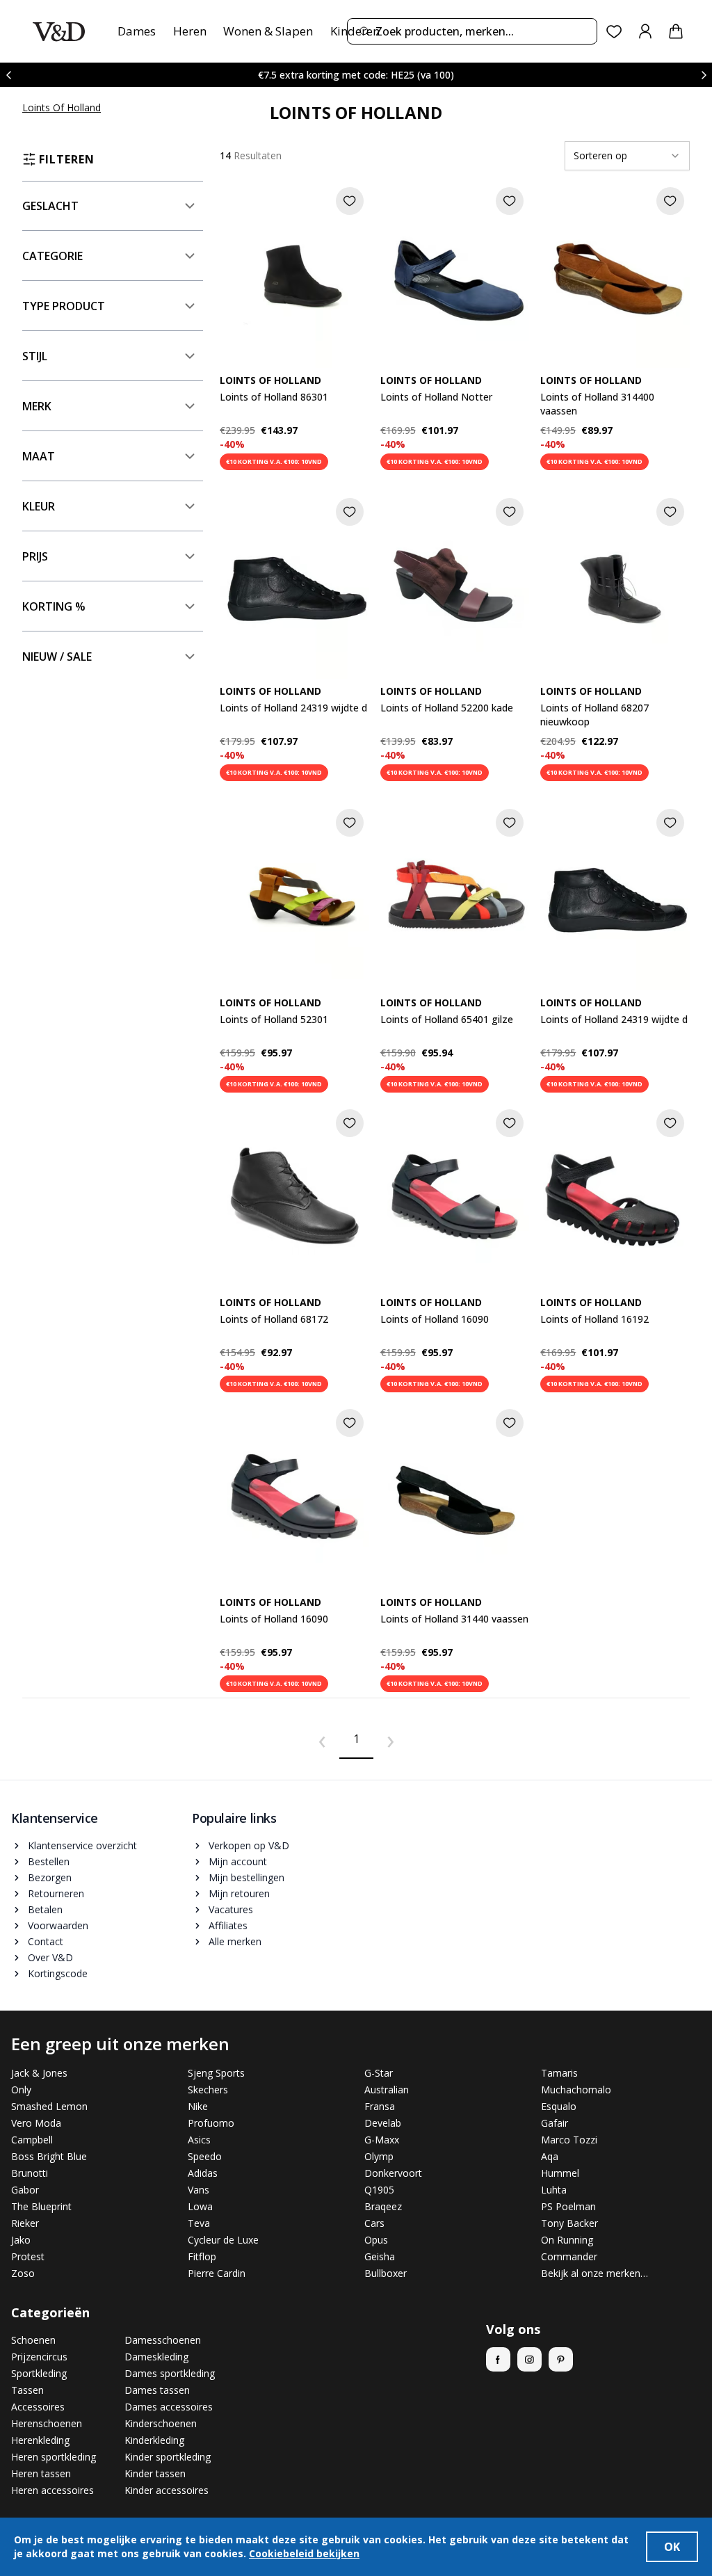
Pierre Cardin (217, 2273)
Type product (64, 306)
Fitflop (202, 2256)
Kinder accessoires (167, 2490)
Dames (137, 31)
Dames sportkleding (170, 2373)
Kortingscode (58, 1973)
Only (21, 2090)
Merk (37, 406)
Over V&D (50, 1957)
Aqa (550, 2156)
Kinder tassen (155, 2473)
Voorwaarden (58, 1925)
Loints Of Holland (62, 107)
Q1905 (379, 2190)
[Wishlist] (614, 32)
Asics (199, 2140)
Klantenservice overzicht (82, 1845)
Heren (190, 31)
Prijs (35, 556)
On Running (567, 2240)
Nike (198, 2106)
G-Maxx (382, 2140)
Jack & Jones (39, 2073)
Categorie (52, 256)
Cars (374, 2223)
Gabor (25, 2190)
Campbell (32, 2140)
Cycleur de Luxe (223, 2240)
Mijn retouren (239, 1893)
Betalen (45, 1909)
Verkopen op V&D (249, 1845)
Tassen (27, 2390)
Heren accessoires (52, 2490)
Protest (28, 2256)
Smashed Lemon (49, 2106)
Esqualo (559, 2106)
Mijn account (238, 1861)
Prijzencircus (39, 2357)
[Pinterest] (561, 2359)
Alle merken (235, 1941)
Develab (383, 2123)
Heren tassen (41, 2473)
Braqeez (383, 2206)
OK (672, 2547)
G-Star (379, 2073)
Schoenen (33, 2340)
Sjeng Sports (216, 2073)
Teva (199, 2223)
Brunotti (30, 2173)
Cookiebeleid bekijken (304, 2553)
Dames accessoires (169, 2407)
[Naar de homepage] (59, 32)
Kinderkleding (154, 2440)
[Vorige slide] (8, 75)
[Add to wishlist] (350, 201)
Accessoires (38, 2407)
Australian (387, 2090)
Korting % (54, 606)
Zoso (23, 2273)
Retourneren (56, 1893)
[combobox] (472, 31)
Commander (569, 2256)
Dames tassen (157, 2390)
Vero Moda (36, 2123)
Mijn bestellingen (246, 1877)
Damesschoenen (163, 2340)
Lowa (200, 2206)
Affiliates (228, 1925)
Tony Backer (569, 2223)
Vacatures (231, 1909)
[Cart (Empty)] (676, 31)
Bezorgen (50, 1877)
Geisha (380, 2256)
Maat (39, 456)
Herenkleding (40, 2440)
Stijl (35, 356)
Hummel (560, 2173)
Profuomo (211, 2123)
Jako (21, 2240)
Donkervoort (393, 2173)
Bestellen (49, 1861)
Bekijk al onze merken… (594, 2273)
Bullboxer (386, 2273)
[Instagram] (529, 2359)
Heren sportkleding (54, 2457)
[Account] (645, 31)
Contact (46, 1941)
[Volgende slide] (704, 75)
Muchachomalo (576, 2090)
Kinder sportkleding (168, 2457)
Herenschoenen (47, 2423)
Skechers (208, 2090)
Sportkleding (39, 2373)
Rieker (25, 2223)
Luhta (554, 2190)
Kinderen (355, 31)
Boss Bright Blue (49, 2156)
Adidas (203, 2173)
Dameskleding (156, 2357)
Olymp (379, 2156)
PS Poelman (568, 2206)
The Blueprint (41, 2206)
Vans (199, 2190)
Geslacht (50, 206)
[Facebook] (498, 2359)
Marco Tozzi (569, 2140)
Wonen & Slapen (268, 31)
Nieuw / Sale (57, 657)
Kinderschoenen (161, 2423)
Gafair (555, 2123)
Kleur (39, 506)
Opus (376, 2240)
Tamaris (559, 2073)
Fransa (380, 2106)
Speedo (205, 2156)
